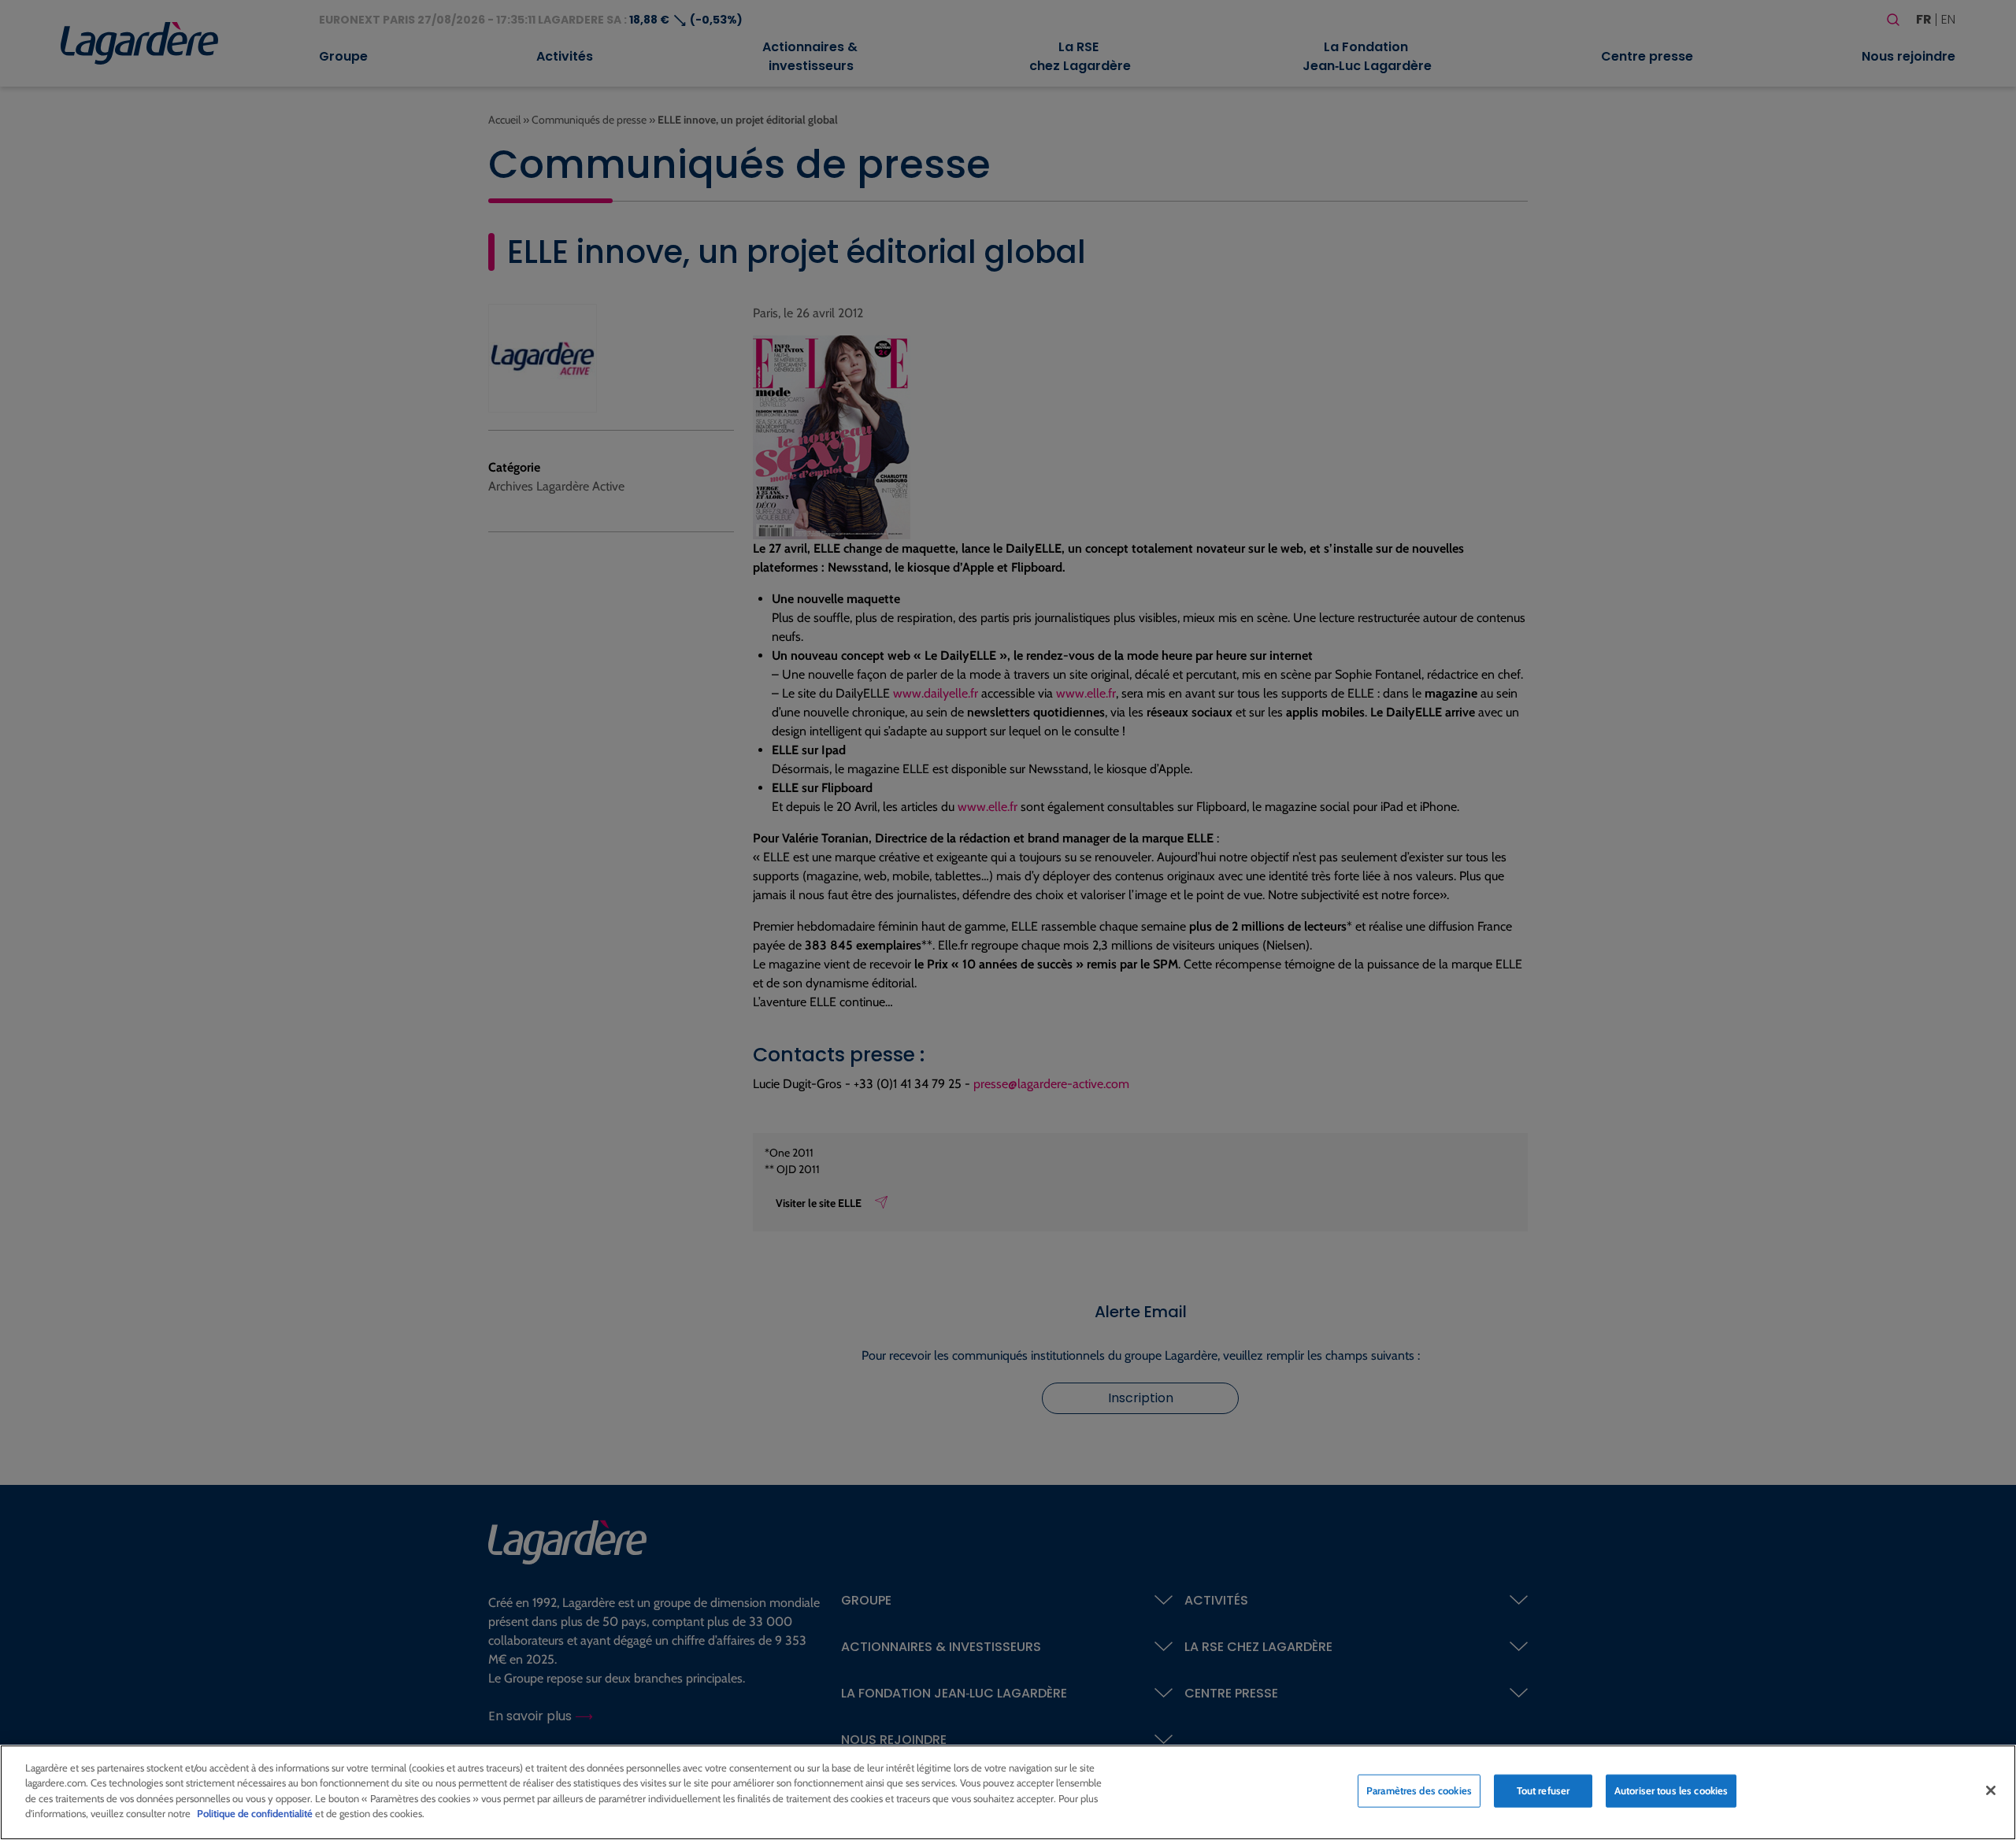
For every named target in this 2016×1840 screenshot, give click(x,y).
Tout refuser (1543, 1790)
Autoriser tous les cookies (1671, 1790)
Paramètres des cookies (1419, 1790)
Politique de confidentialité (255, 1813)
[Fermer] (1991, 1790)
